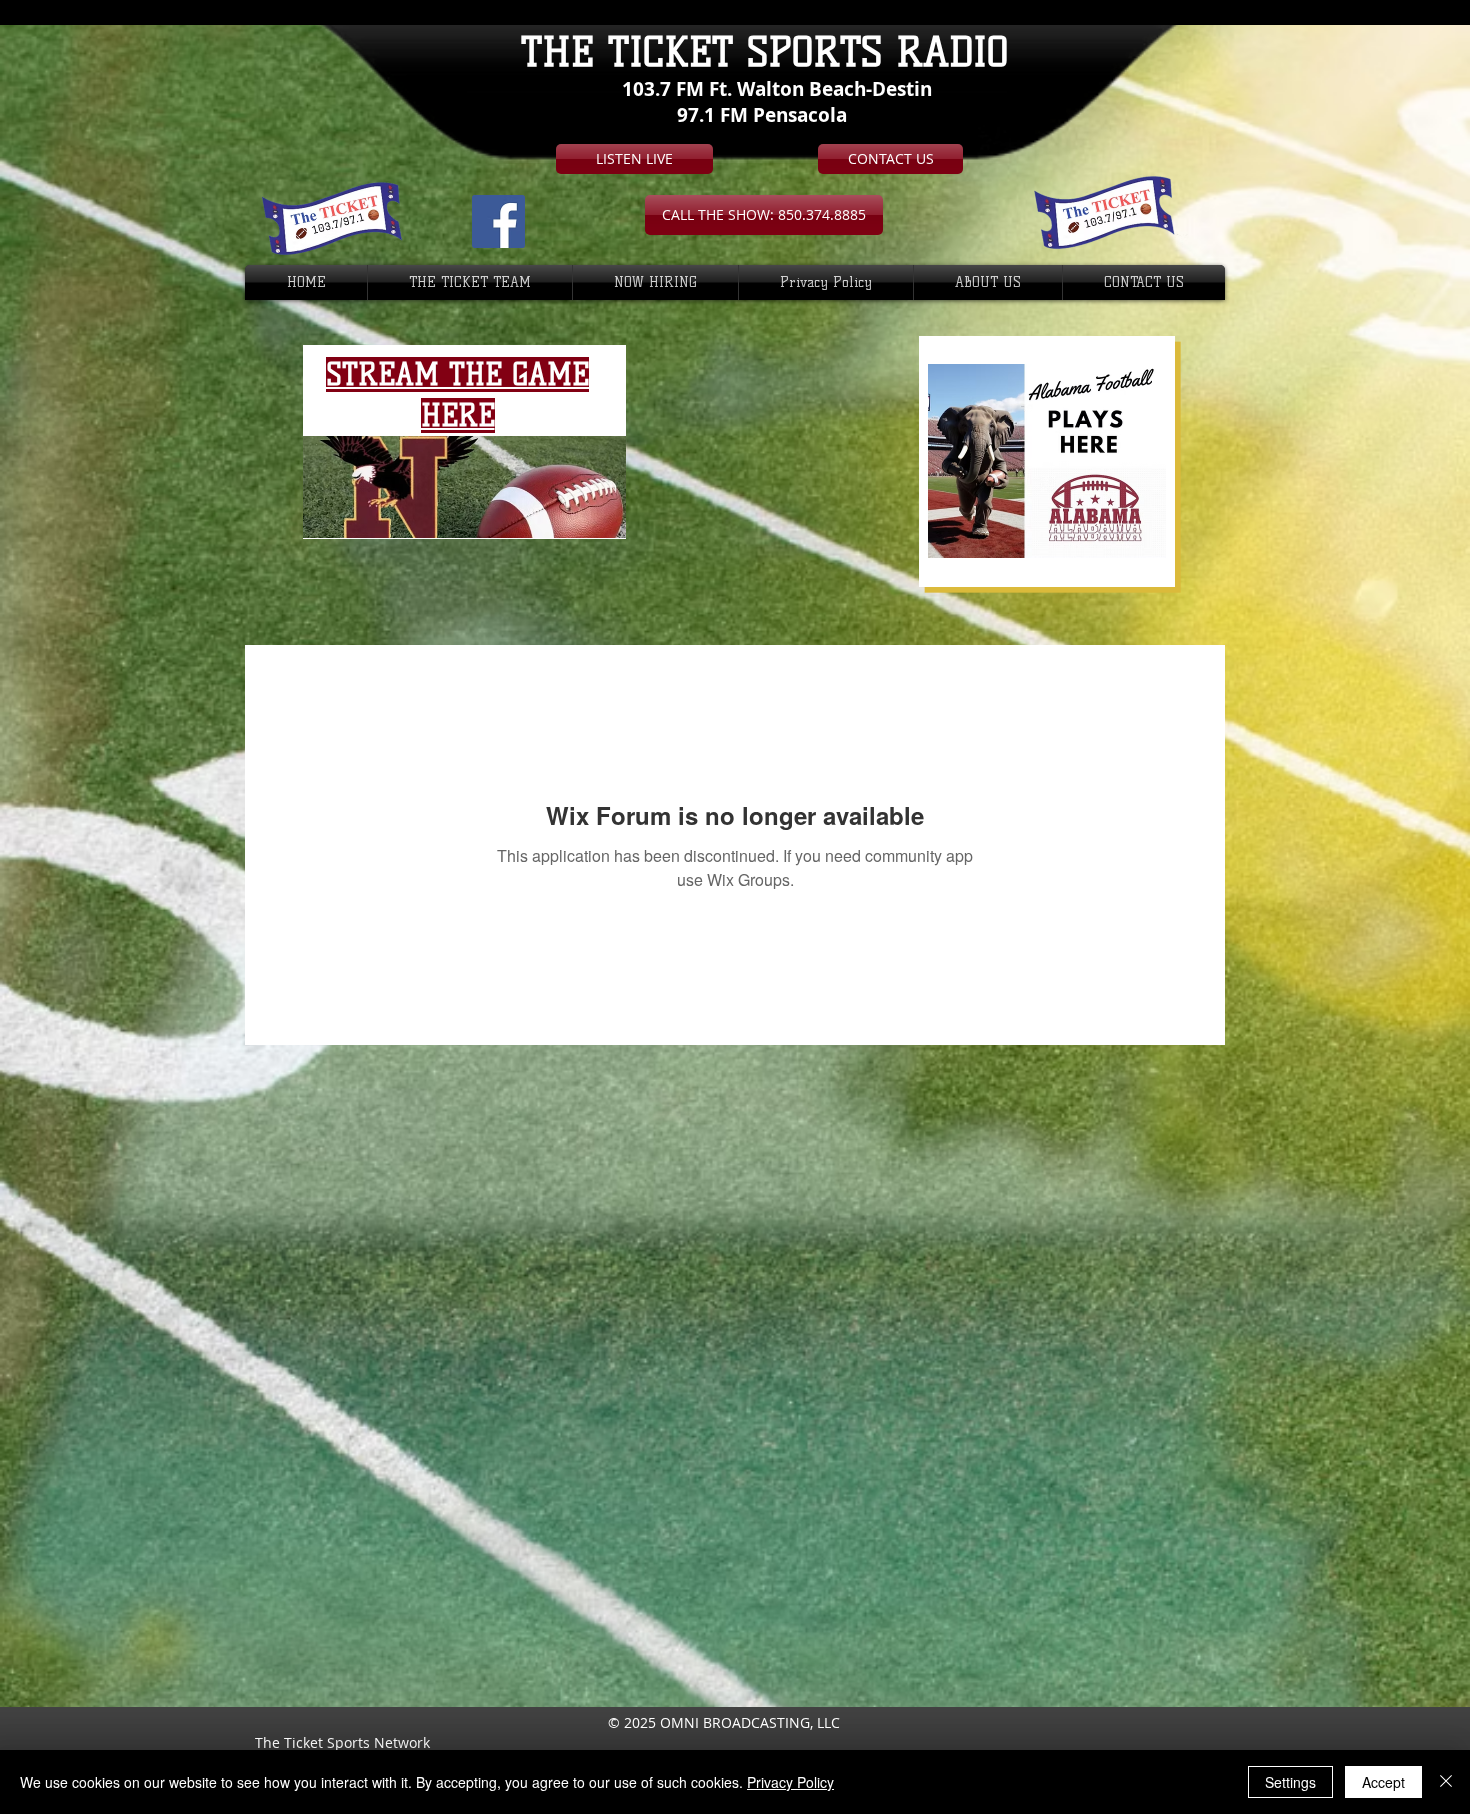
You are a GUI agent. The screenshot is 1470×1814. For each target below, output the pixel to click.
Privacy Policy (790, 1782)
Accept (1383, 1782)
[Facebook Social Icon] (498, 221)
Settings (1290, 1782)
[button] (764, 215)
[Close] (1446, 1782)
